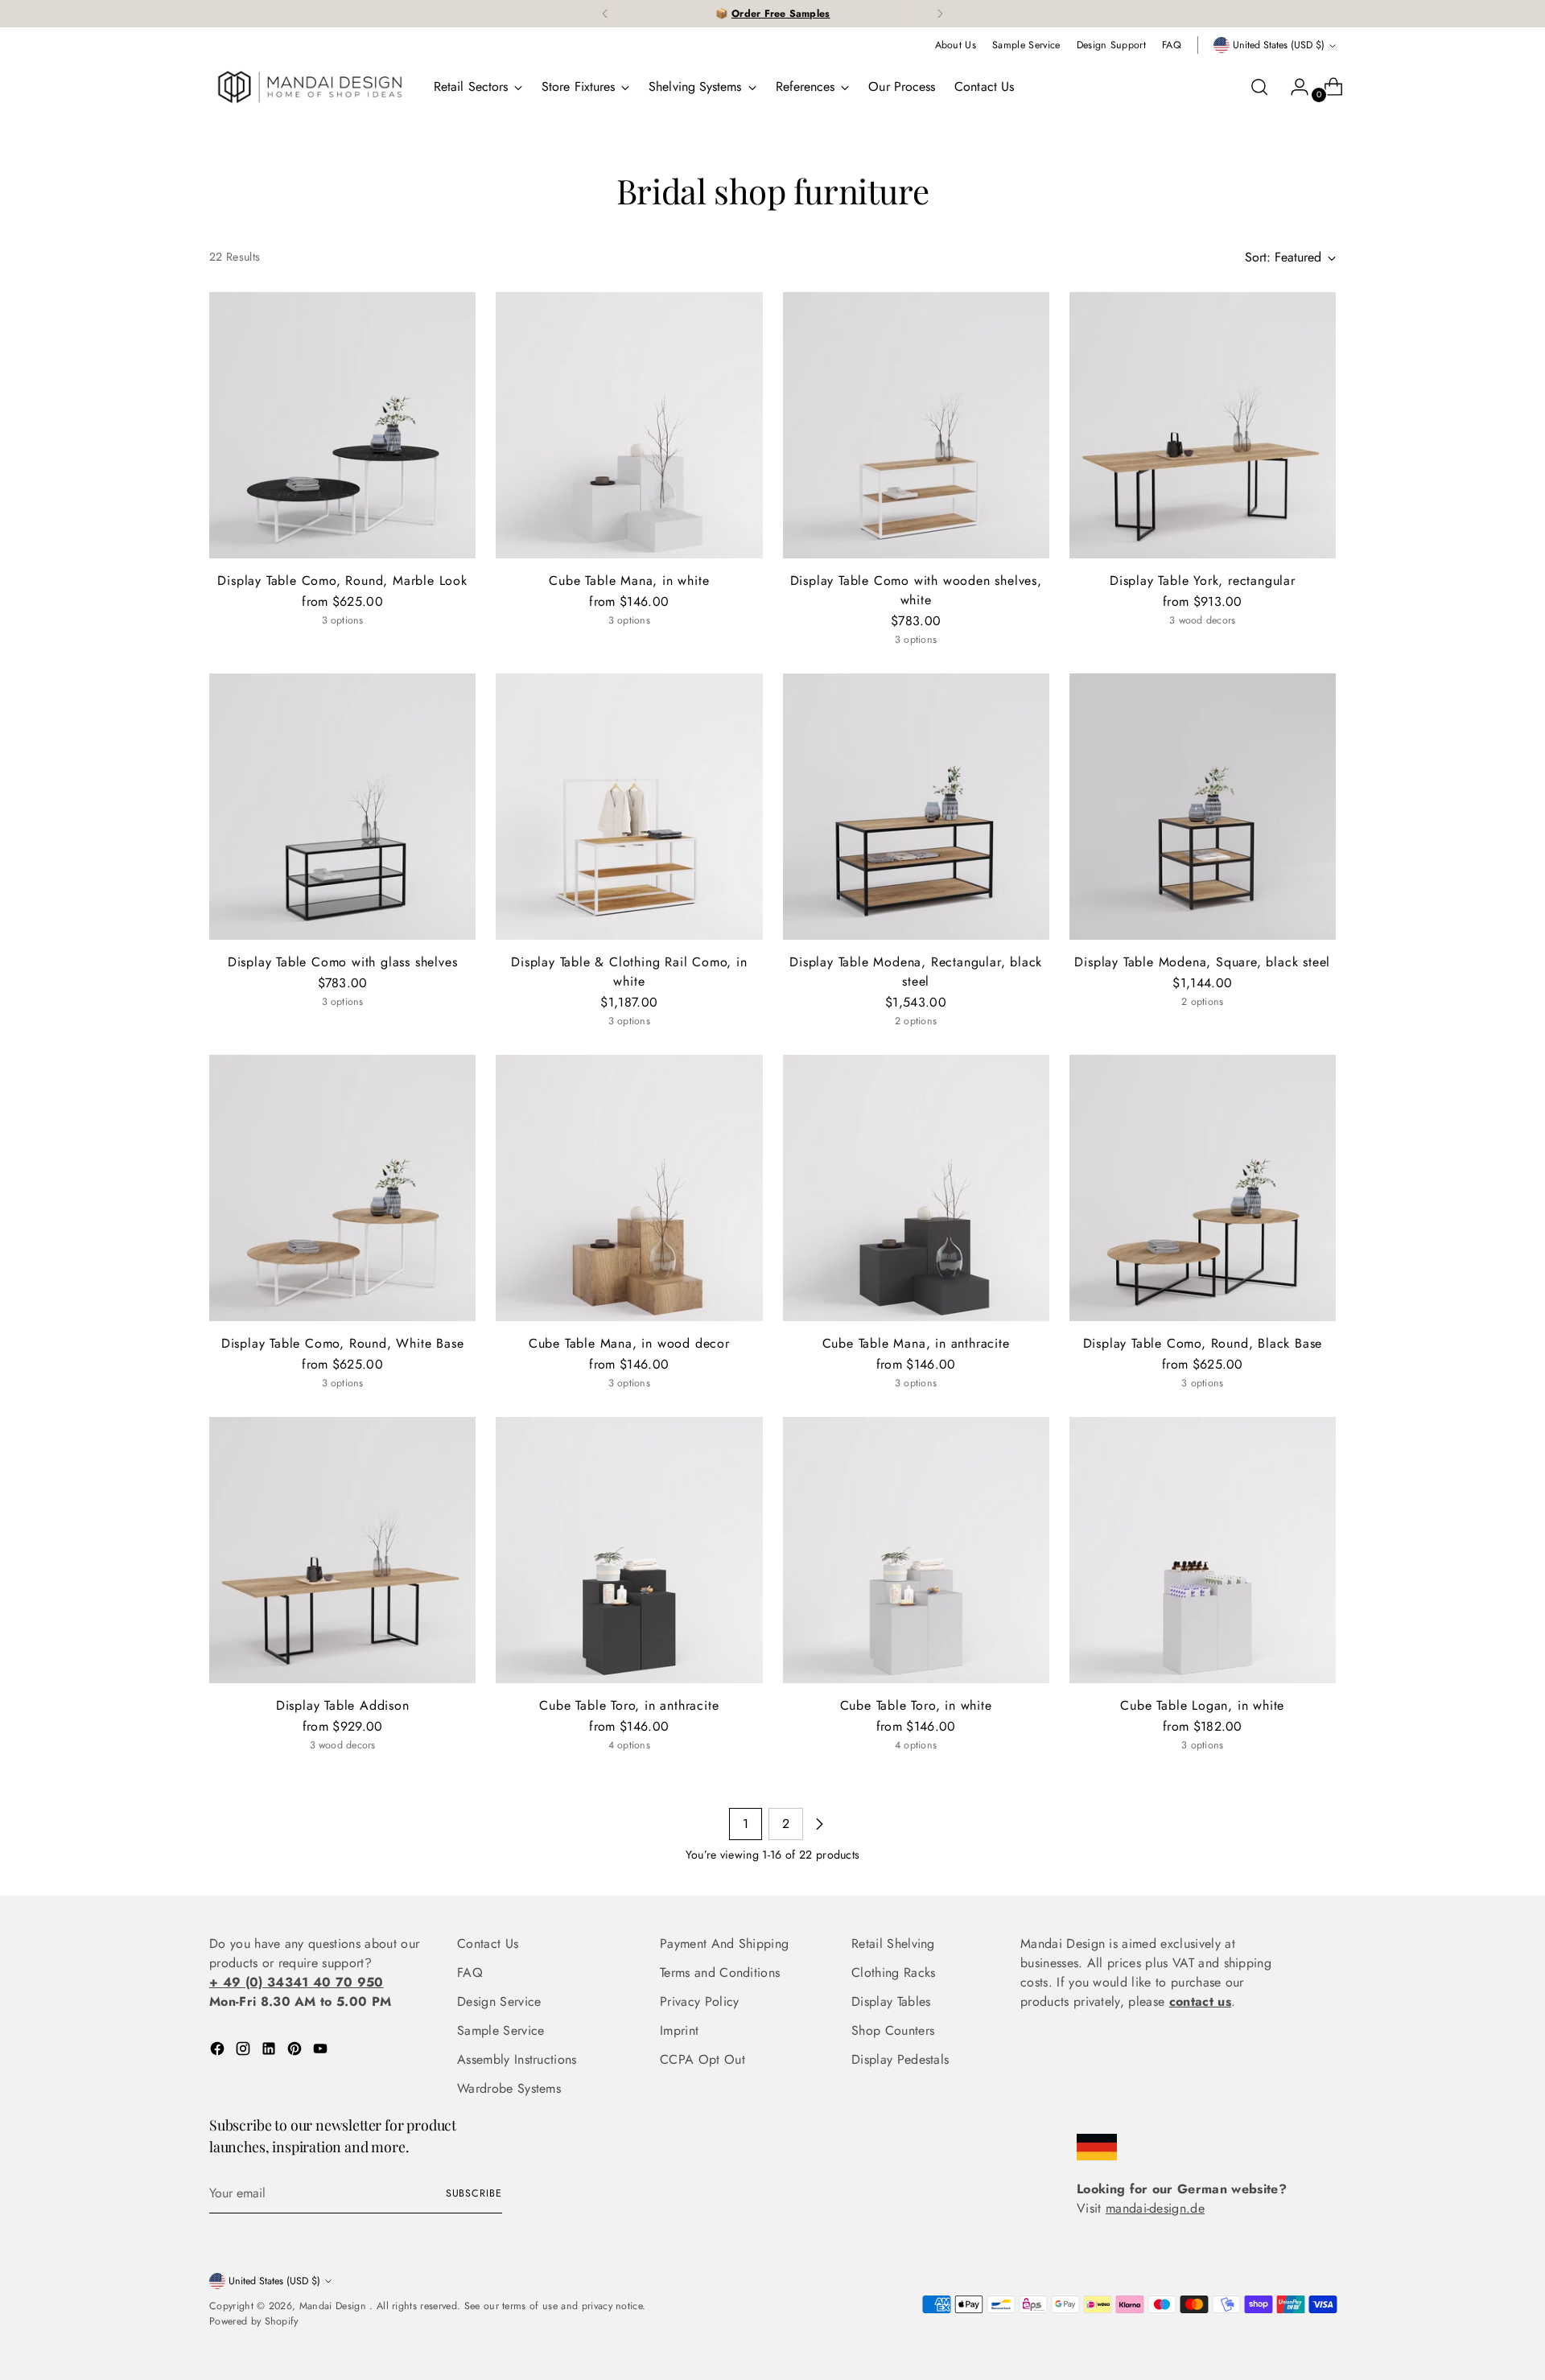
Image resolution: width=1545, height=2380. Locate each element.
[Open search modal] (1259, 87)
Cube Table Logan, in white (1202, 1705)
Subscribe (474, 2193)
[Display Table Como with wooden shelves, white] (916, 425)
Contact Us (488, 1944)
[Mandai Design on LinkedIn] (270, 2051)
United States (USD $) (1279, 45)
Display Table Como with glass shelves (343, 962)
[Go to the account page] (1293, 87)
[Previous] (605, 14)
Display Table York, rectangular (1203, 581)
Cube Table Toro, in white (916, 1705)
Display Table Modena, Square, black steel (1202, 962)
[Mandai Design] (310, 87)
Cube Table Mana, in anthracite (916, 1343)
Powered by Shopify (254, 2321)
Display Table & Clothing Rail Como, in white (629, 972)
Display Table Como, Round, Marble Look (342, 581)
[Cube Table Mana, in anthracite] (916, 1188)
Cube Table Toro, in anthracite (629, 1705)
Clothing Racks (893, 1972)
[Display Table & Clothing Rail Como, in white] (629, 807)
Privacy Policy (699, 2001)
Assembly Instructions (517, 2059)
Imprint (679, 2030)
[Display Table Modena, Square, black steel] (1203, 807)
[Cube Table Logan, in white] (1203, 1550)
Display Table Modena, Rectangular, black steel (916, 972)
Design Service (499, 2001)
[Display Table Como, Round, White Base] (342, 1188)
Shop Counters (893, 2030)
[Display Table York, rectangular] (1203, 425)
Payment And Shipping (724, 1944)
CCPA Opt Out (702, 2059)
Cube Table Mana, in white (629, 581)
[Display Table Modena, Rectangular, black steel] (916, 807)
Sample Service (501, 2030)
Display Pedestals (900, 2059)
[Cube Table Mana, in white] (629, 425)
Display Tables (891, 2001)
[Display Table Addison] (342, 1550)
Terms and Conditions (720, 1972)
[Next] (940, 14)
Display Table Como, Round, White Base (343, 1343)
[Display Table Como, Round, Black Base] (1203, 1188)
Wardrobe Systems (509, 2088)
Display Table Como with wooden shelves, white (916, 590)
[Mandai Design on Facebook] (219, 2051)
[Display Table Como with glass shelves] (342, 807)
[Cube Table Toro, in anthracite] (629, 1550)
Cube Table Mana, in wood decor (629, 1343)
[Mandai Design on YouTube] (322, 2051)
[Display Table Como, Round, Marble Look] (342, 425)
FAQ (470, 1972)
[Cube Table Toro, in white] (916, 1550)
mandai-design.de (1155, 2208)
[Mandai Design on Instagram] (245, 2051)
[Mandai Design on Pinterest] (296, 2051)
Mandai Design (334, 2306)
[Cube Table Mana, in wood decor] (629, 1188)
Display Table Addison (343, 1705)
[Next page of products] (819, 1824)
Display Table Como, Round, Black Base (1203, 1343)
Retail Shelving (893, 1944)
